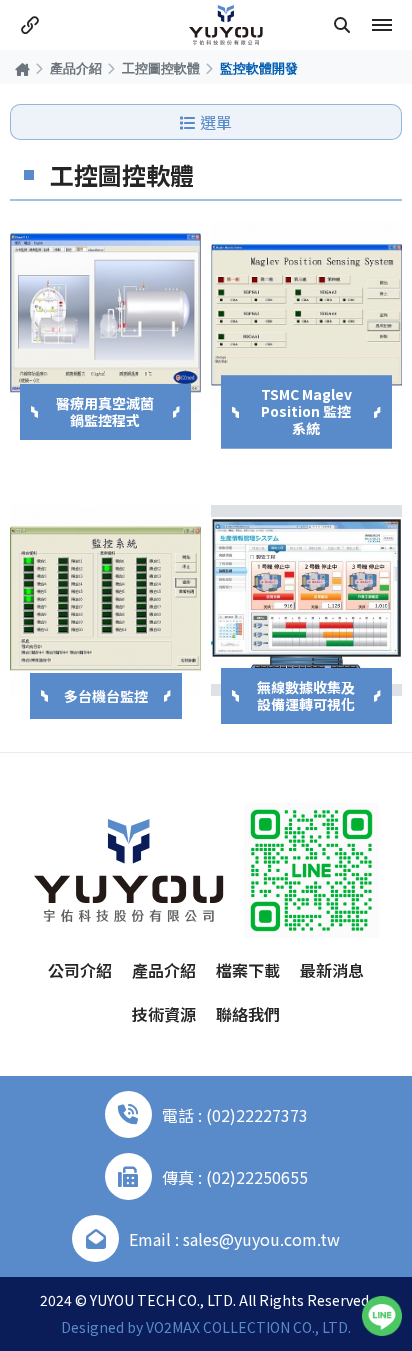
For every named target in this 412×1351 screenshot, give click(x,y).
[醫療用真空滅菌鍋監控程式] (105, 316)
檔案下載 (248, 970)
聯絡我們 (248, 1014)
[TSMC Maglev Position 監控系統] (306, 316)
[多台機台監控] (105, 600)
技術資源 (164, 1014)
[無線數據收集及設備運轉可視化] (306, 600)
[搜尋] (342, 25)
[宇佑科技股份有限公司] (226, 25)
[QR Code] (311, 870)
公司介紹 (80, 970)
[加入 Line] (382, 1316)
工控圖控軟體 (161, 68)
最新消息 (332, 970)
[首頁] (22, 68)
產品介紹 (76, 68)
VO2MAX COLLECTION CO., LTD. (248, 1327)
